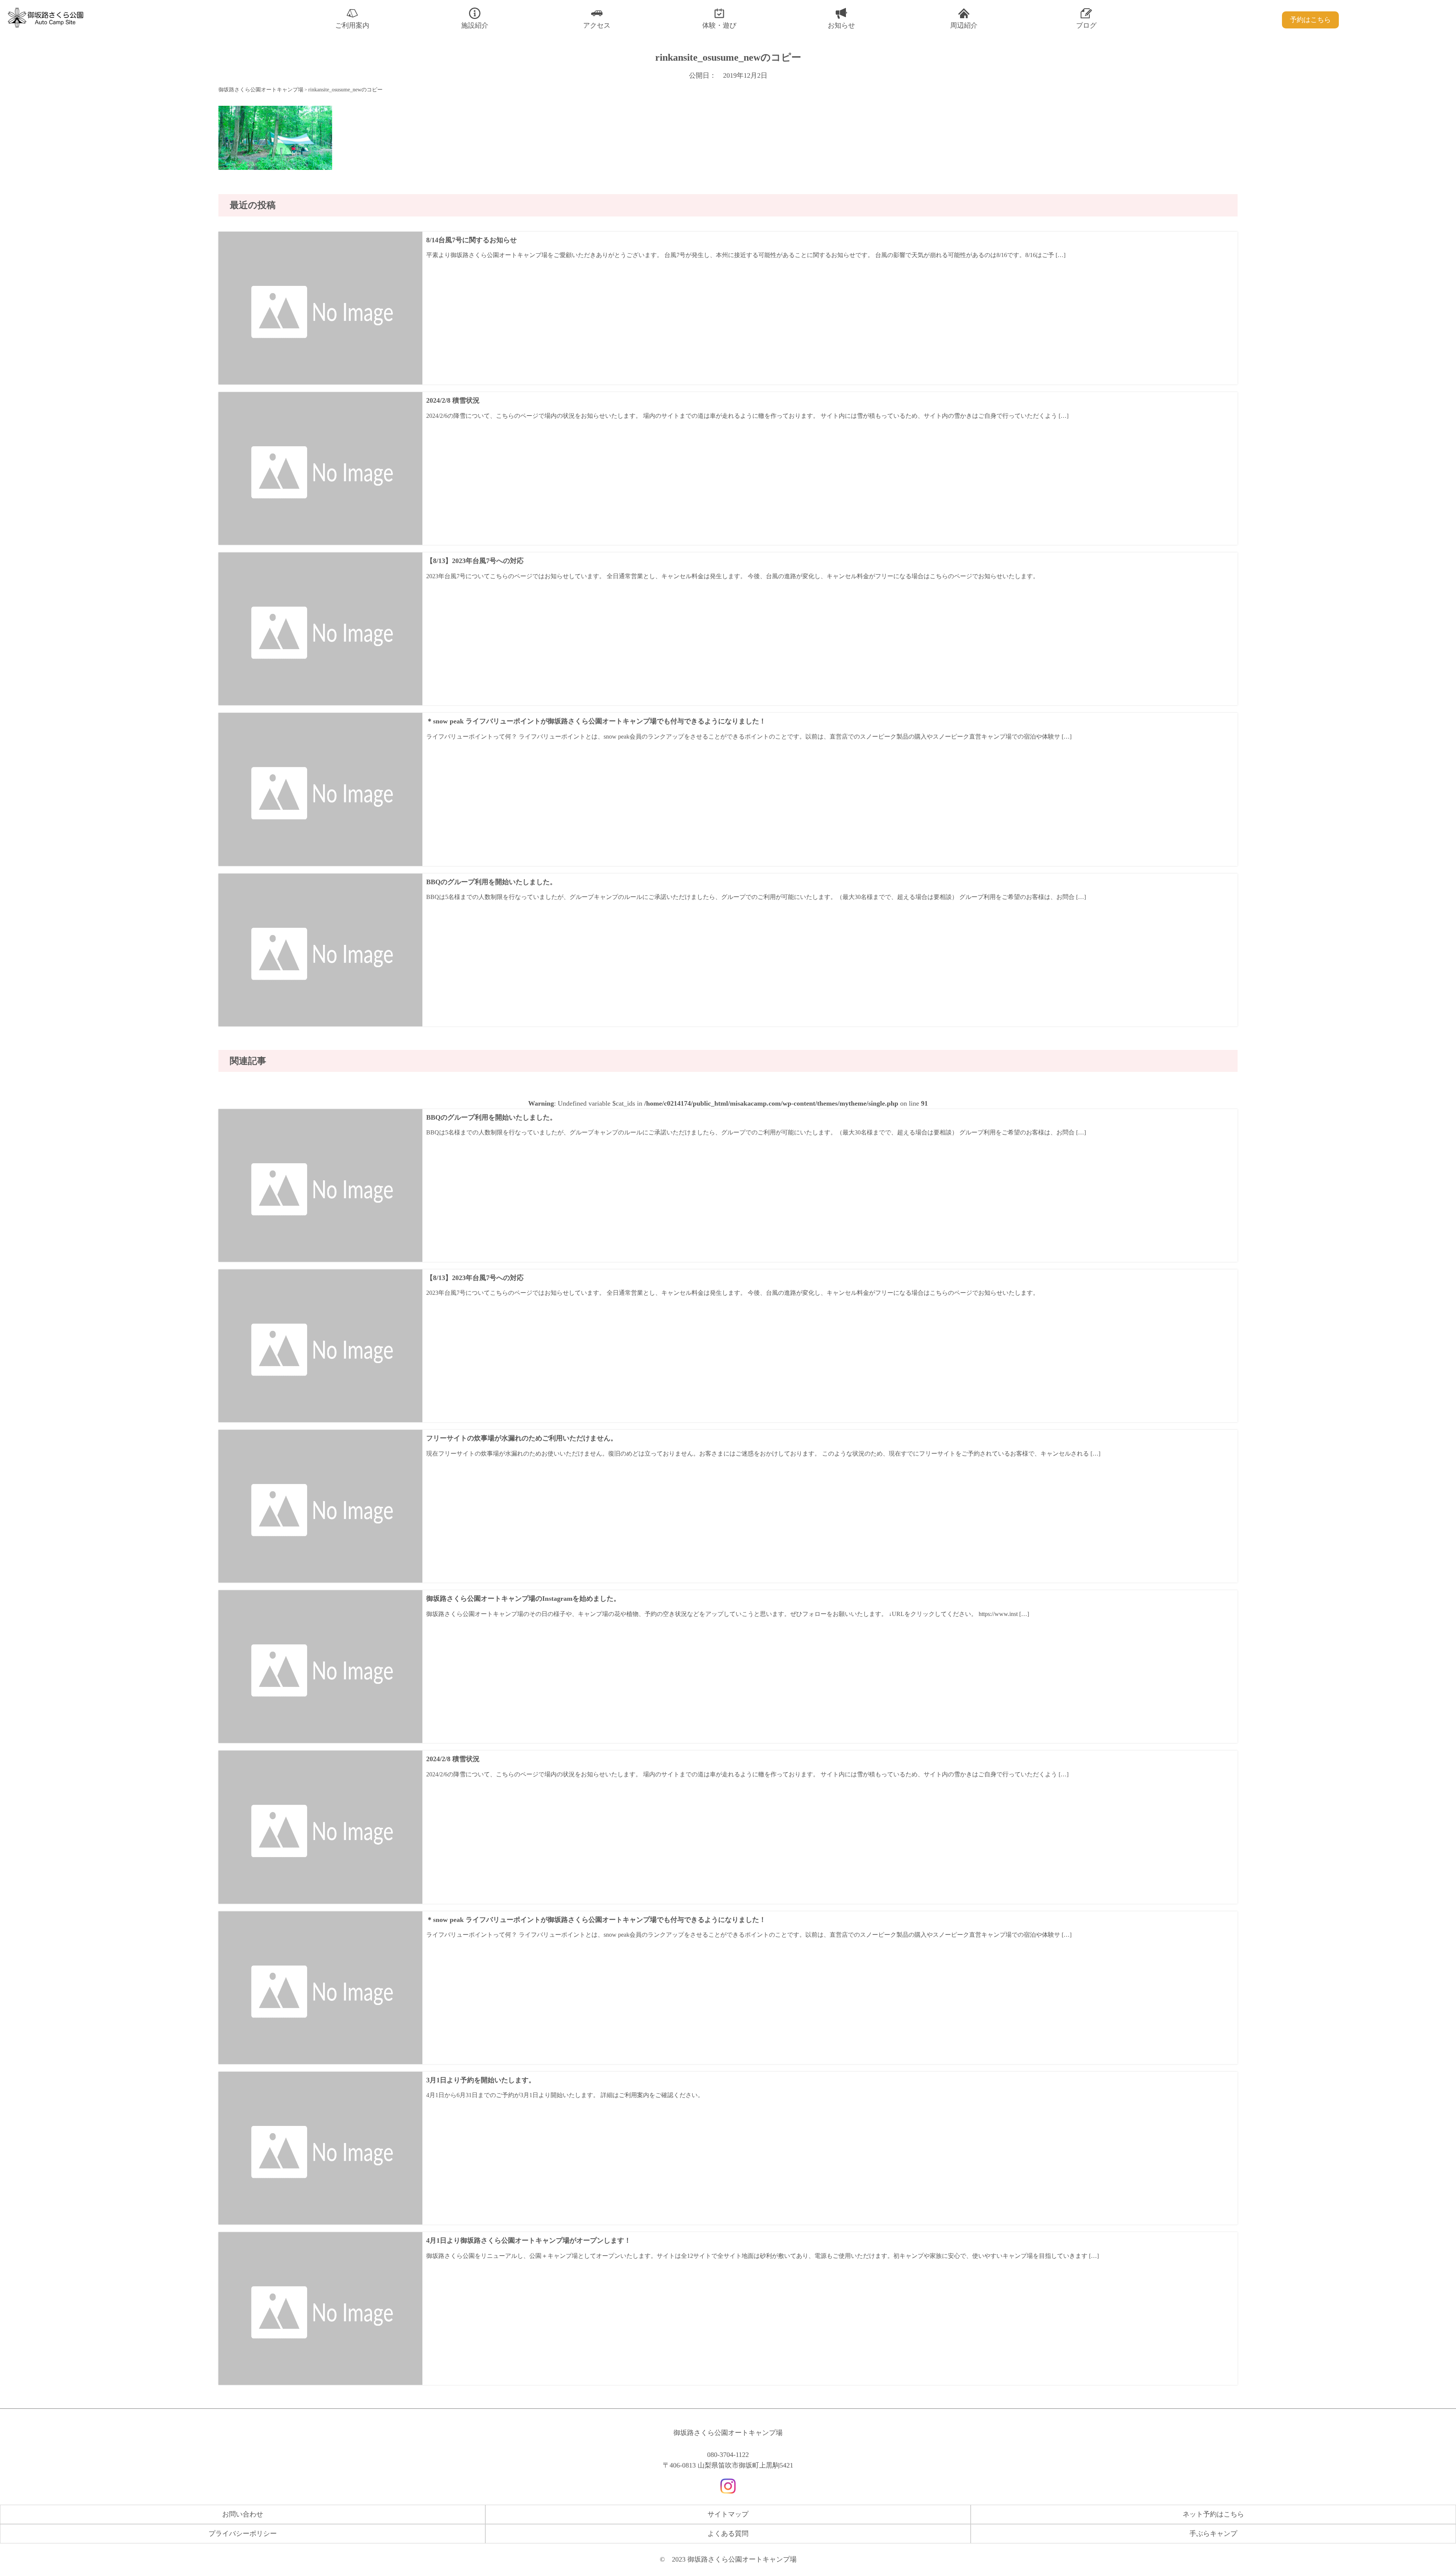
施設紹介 (475, 25)
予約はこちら (1310, 20)
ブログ (1086, 25)
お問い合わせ (243, 2514)
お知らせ (841, 25)
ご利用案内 (352, 25)
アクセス (597, 25)
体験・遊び (719, 25)
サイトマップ (728, 2514)
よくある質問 (728, 2534)
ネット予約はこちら (1213, 2514)
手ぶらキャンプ (1213, 2534)
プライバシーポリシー (243, 2534)
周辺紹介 (964, 25)
